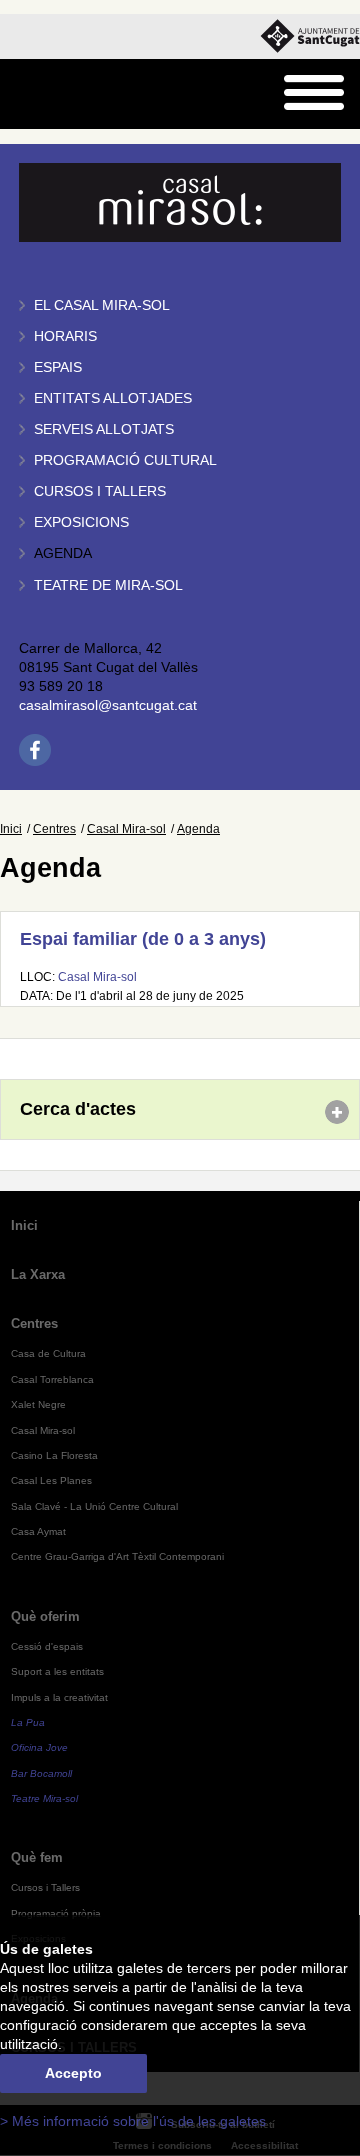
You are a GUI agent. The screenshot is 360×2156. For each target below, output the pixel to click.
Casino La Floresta (54, 1455)
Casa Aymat (38, 1531)
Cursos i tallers (100, 491)
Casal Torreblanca (52, 1379)
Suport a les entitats (57, 1671)
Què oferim (45, 1616)
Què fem (37, 1857)
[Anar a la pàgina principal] (66, 94)
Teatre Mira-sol (44, 1798)
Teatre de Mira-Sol (108, 585)
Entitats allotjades (113, 398)
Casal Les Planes (51, 1480)
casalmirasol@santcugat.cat (108, 705)
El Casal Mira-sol (102, 305)
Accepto (73, 2073)
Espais (58, 367)
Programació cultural (125, 460)
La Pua (28, 1722)
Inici (11, 829)
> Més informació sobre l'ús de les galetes (133, 2121)
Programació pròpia (56, 1913)
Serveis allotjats (104, 429)
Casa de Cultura (48, 1353)
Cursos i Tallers (45, 1887)
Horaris (65, 336)
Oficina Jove (39, 1747)
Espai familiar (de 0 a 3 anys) (143, 939)
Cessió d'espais (47, 1646)
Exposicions (81, 522)
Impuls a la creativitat (59, 1697)
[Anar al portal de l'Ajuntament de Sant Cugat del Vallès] (310, 36)
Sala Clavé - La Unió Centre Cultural (94, 1506)
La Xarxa (38, 1274)
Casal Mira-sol (126, 829)
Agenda (63, 553)
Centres (54, 829)
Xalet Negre (38, 1404)
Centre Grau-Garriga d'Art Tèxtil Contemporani (117, 1556)
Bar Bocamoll (41, 1773)
